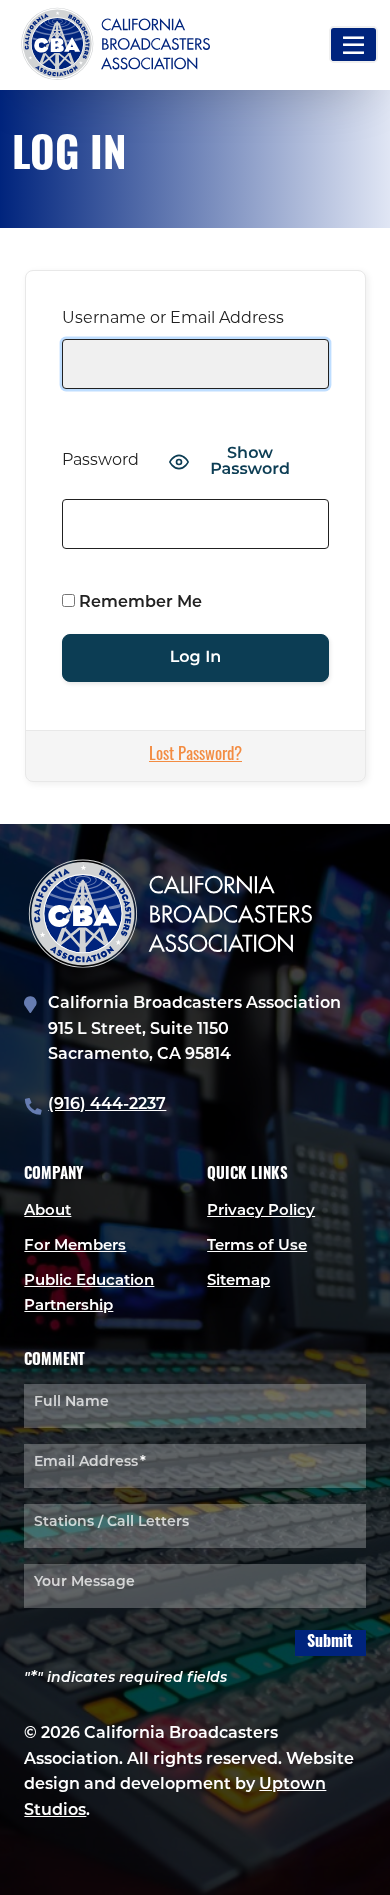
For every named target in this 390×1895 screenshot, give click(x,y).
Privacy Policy (261, 1211)
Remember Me (138, 603)
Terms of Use (257, 1246)
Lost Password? (195, 755)
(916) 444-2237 (107, 1105)
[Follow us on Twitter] (44, 1868)
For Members (75, 1246)
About (47, 1211)
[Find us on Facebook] (84, 1868)
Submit (330, 1643)
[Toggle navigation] (353, 44)
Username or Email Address (173, 319)
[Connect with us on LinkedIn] (124, 1868)
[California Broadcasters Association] (48, 45)
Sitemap (238, 1281)
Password (100, 461)
